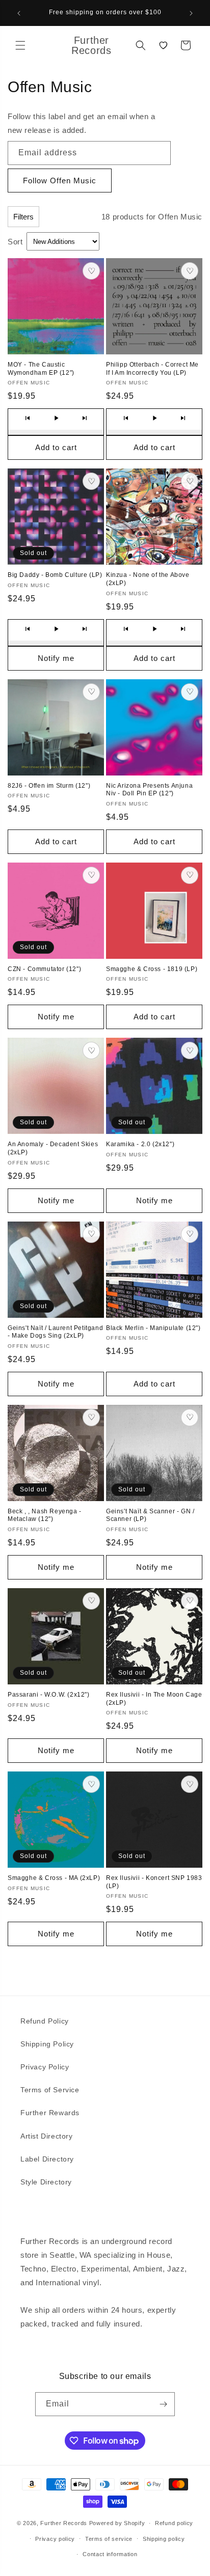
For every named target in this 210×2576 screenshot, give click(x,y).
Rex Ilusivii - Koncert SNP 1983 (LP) (154, 1882)
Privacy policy (55, 2539)
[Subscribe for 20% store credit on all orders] (163, 2404)
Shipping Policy (47, 2044)
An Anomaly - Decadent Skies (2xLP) (53, 1148)
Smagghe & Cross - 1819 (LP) (152, 969)
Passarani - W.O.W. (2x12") (49, 1695)
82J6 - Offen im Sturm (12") (49, 786)
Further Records (64, 2523)
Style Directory (46, 2182)
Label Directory (47, 2159)
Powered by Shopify (117, 2523)
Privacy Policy (45, 2067)
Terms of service (109, 2539)
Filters (23, 217)
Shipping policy (164, 2539)
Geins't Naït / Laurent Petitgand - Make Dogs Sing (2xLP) (55, 1332)
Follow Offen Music (60, 181)
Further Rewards (50, 2113)
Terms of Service (50, 2090)
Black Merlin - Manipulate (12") (153, 1328)
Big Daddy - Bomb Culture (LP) (55, 575)
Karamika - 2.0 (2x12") (140, 1144)
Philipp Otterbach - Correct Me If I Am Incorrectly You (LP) (152, 369)
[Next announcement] (191, 13)
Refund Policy (45, 2021)
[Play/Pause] (56, 418)
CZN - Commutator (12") (44, 969)
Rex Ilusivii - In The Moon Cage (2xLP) (154, 1699)
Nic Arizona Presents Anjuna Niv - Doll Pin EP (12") (149, 790)
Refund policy (174, 2523)
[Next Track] (85, 418)
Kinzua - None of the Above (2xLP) (148, 579)
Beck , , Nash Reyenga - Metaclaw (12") (45, 1515)
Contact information (110, 2554)
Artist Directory (47, 2136)
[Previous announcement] (19, 13)
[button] (20, 45)
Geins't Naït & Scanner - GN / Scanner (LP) (150, 1515)
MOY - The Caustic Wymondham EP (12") (41, 369)
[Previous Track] (28, 418)
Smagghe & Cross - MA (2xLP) (54, 1878)
